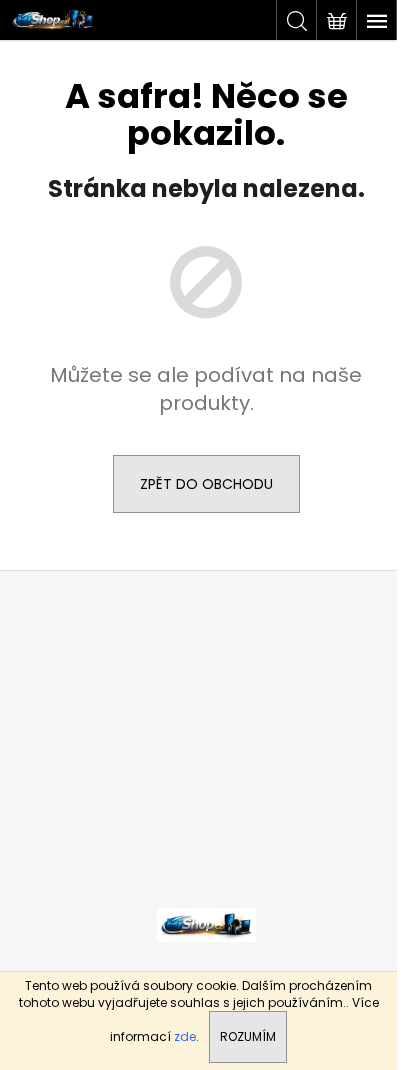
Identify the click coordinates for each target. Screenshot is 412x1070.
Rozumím (248, 1036)
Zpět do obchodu (206, 484)
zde (185, 1036)
